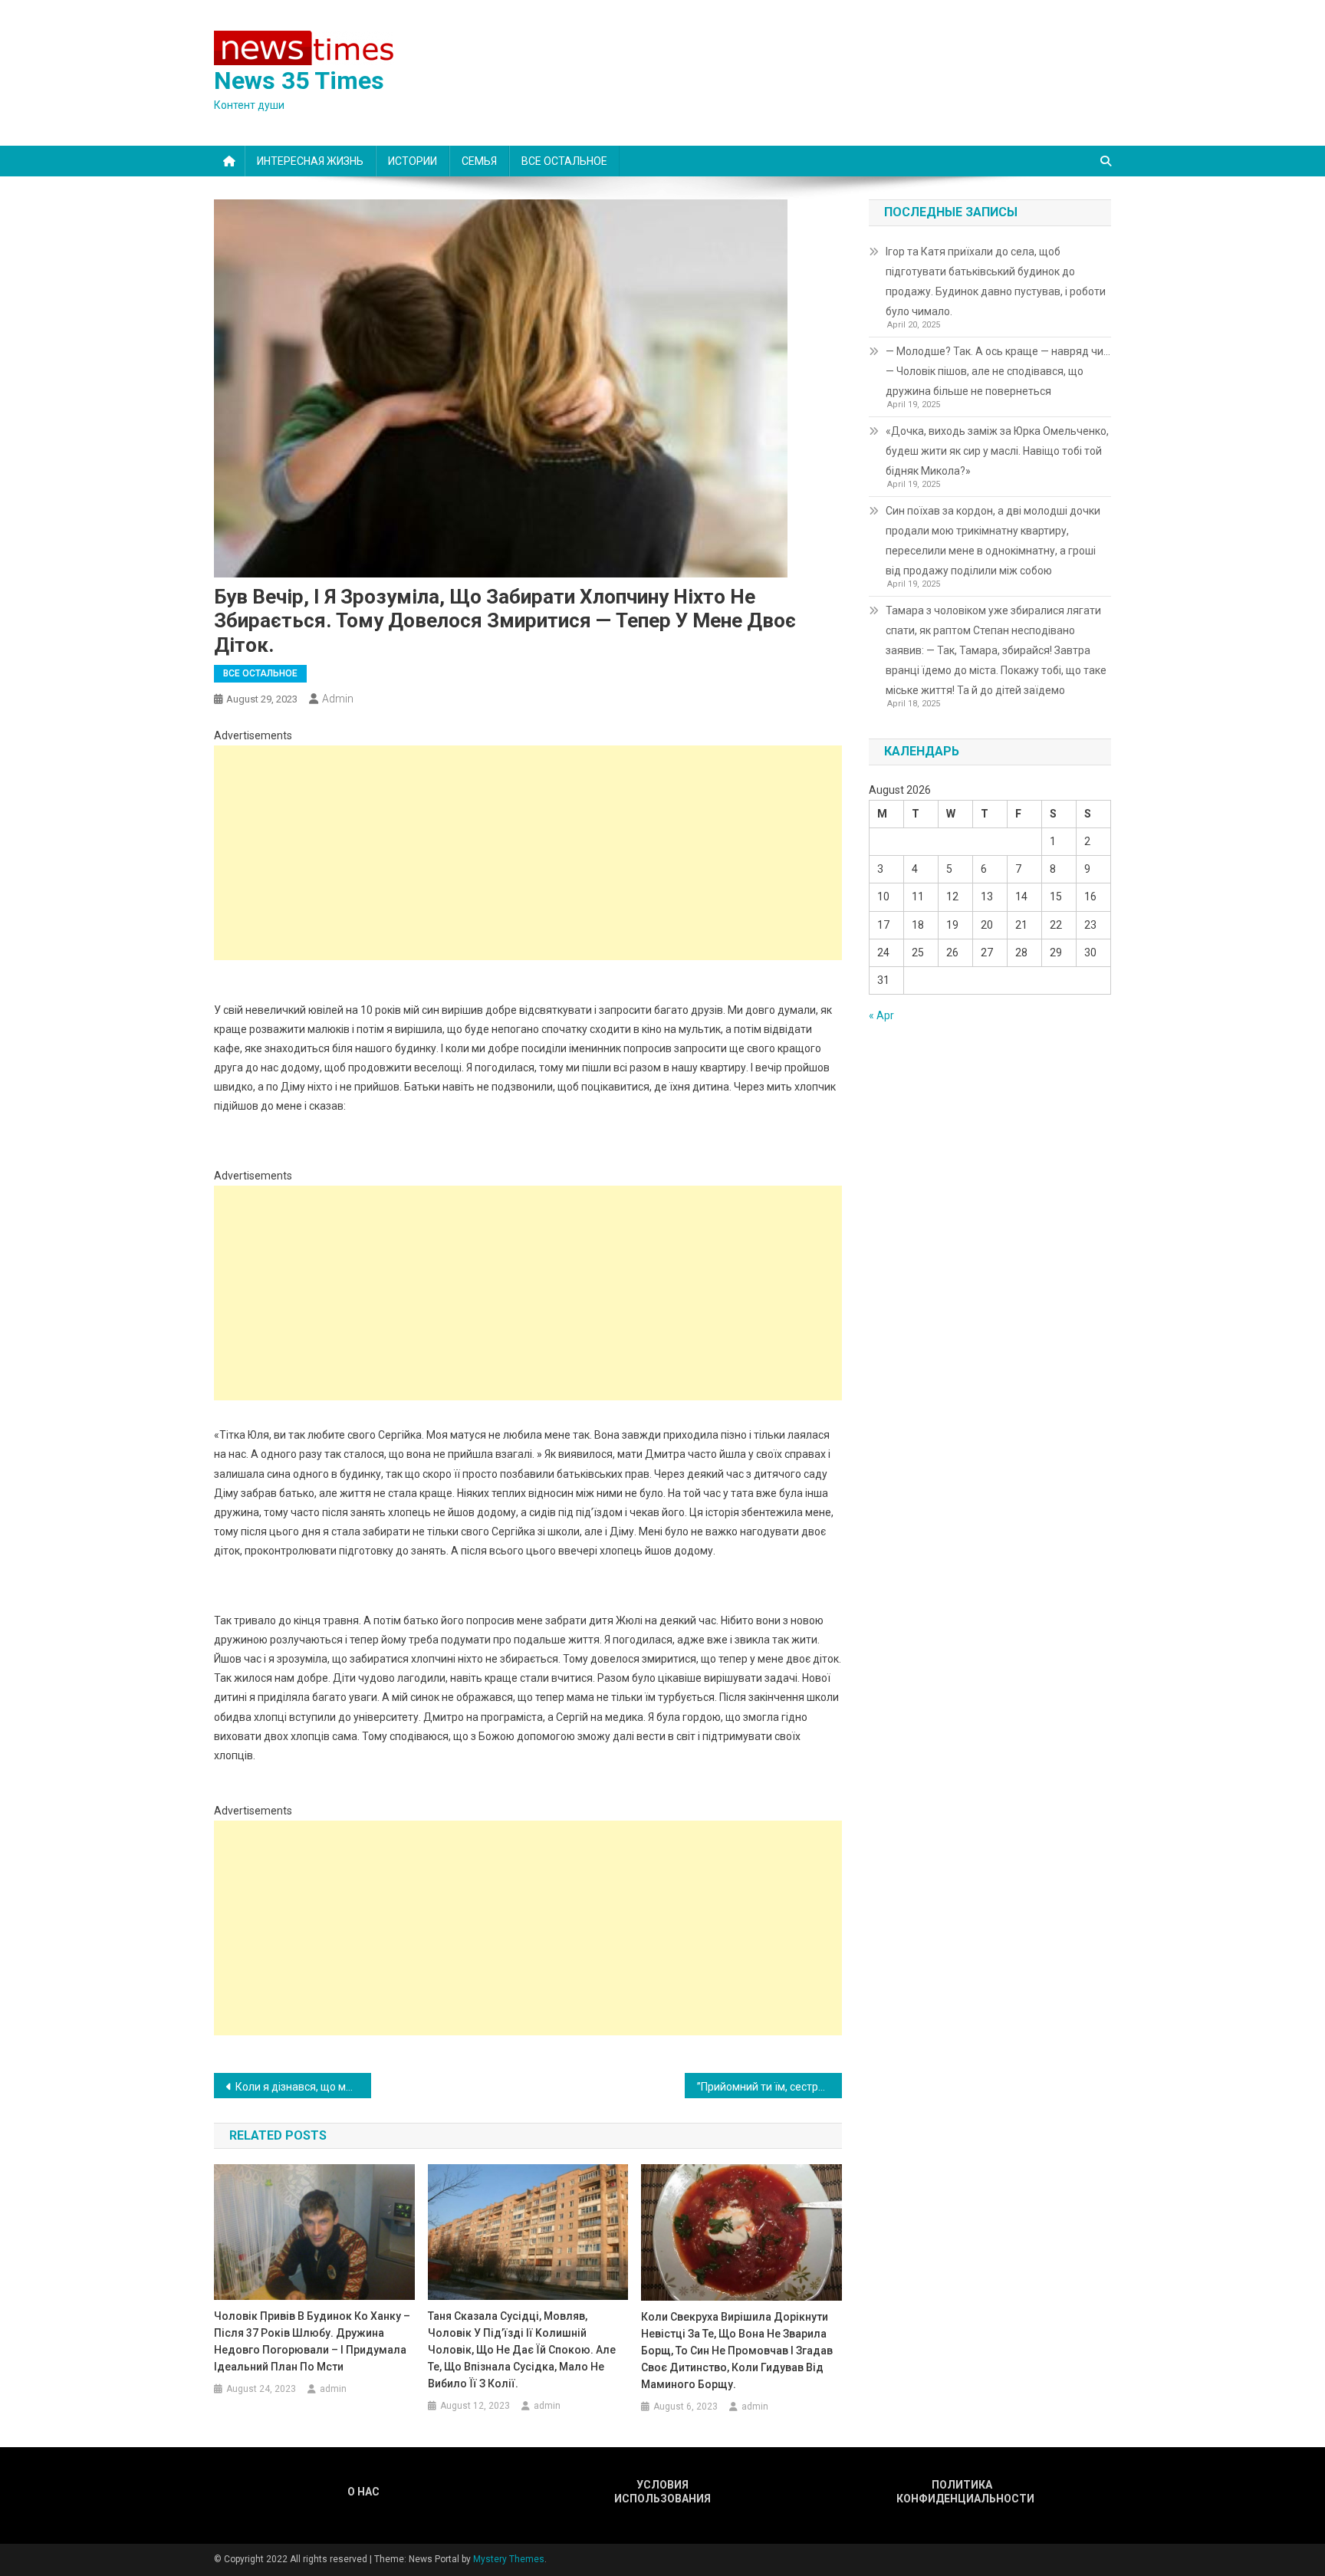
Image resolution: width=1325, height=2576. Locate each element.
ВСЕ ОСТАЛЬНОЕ (564, 161)
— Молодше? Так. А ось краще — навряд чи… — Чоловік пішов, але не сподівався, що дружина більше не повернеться (998, 371)
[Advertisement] (528, 853)
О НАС (363, 2492)
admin (338, 699)
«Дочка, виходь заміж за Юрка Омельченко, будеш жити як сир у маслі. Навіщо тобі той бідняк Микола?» (997, 451)
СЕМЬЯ (479, 161)
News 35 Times (299, 81)
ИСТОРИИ (413, 161)
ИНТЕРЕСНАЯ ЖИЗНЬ (310, 161)
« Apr (881, 1015)
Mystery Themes (509, 2559)
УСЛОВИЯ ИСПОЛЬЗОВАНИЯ (662, 2492)
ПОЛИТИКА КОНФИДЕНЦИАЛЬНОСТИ (962, 2492)
